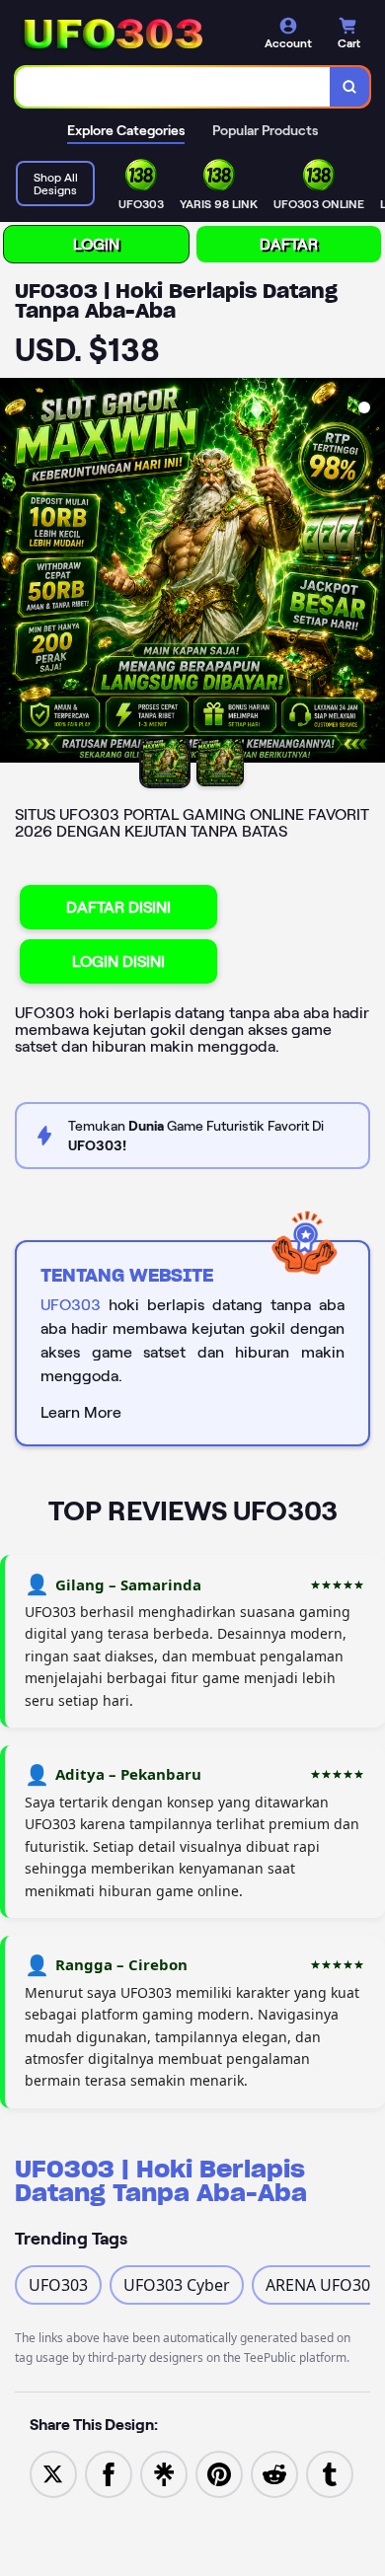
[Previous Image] (16, 573)
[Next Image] (369, 573)
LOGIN (96, 244)
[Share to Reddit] (274, 2472)
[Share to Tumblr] (330, 2472)
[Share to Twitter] (53, 2472)
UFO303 (71, 1305)
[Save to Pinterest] (219, 2472)
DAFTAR (289, 244)
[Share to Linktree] (164, 2472)
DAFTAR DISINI (118, 907)
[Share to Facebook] (109, 2472)
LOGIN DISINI (118, 961)
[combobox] (173, 87)
